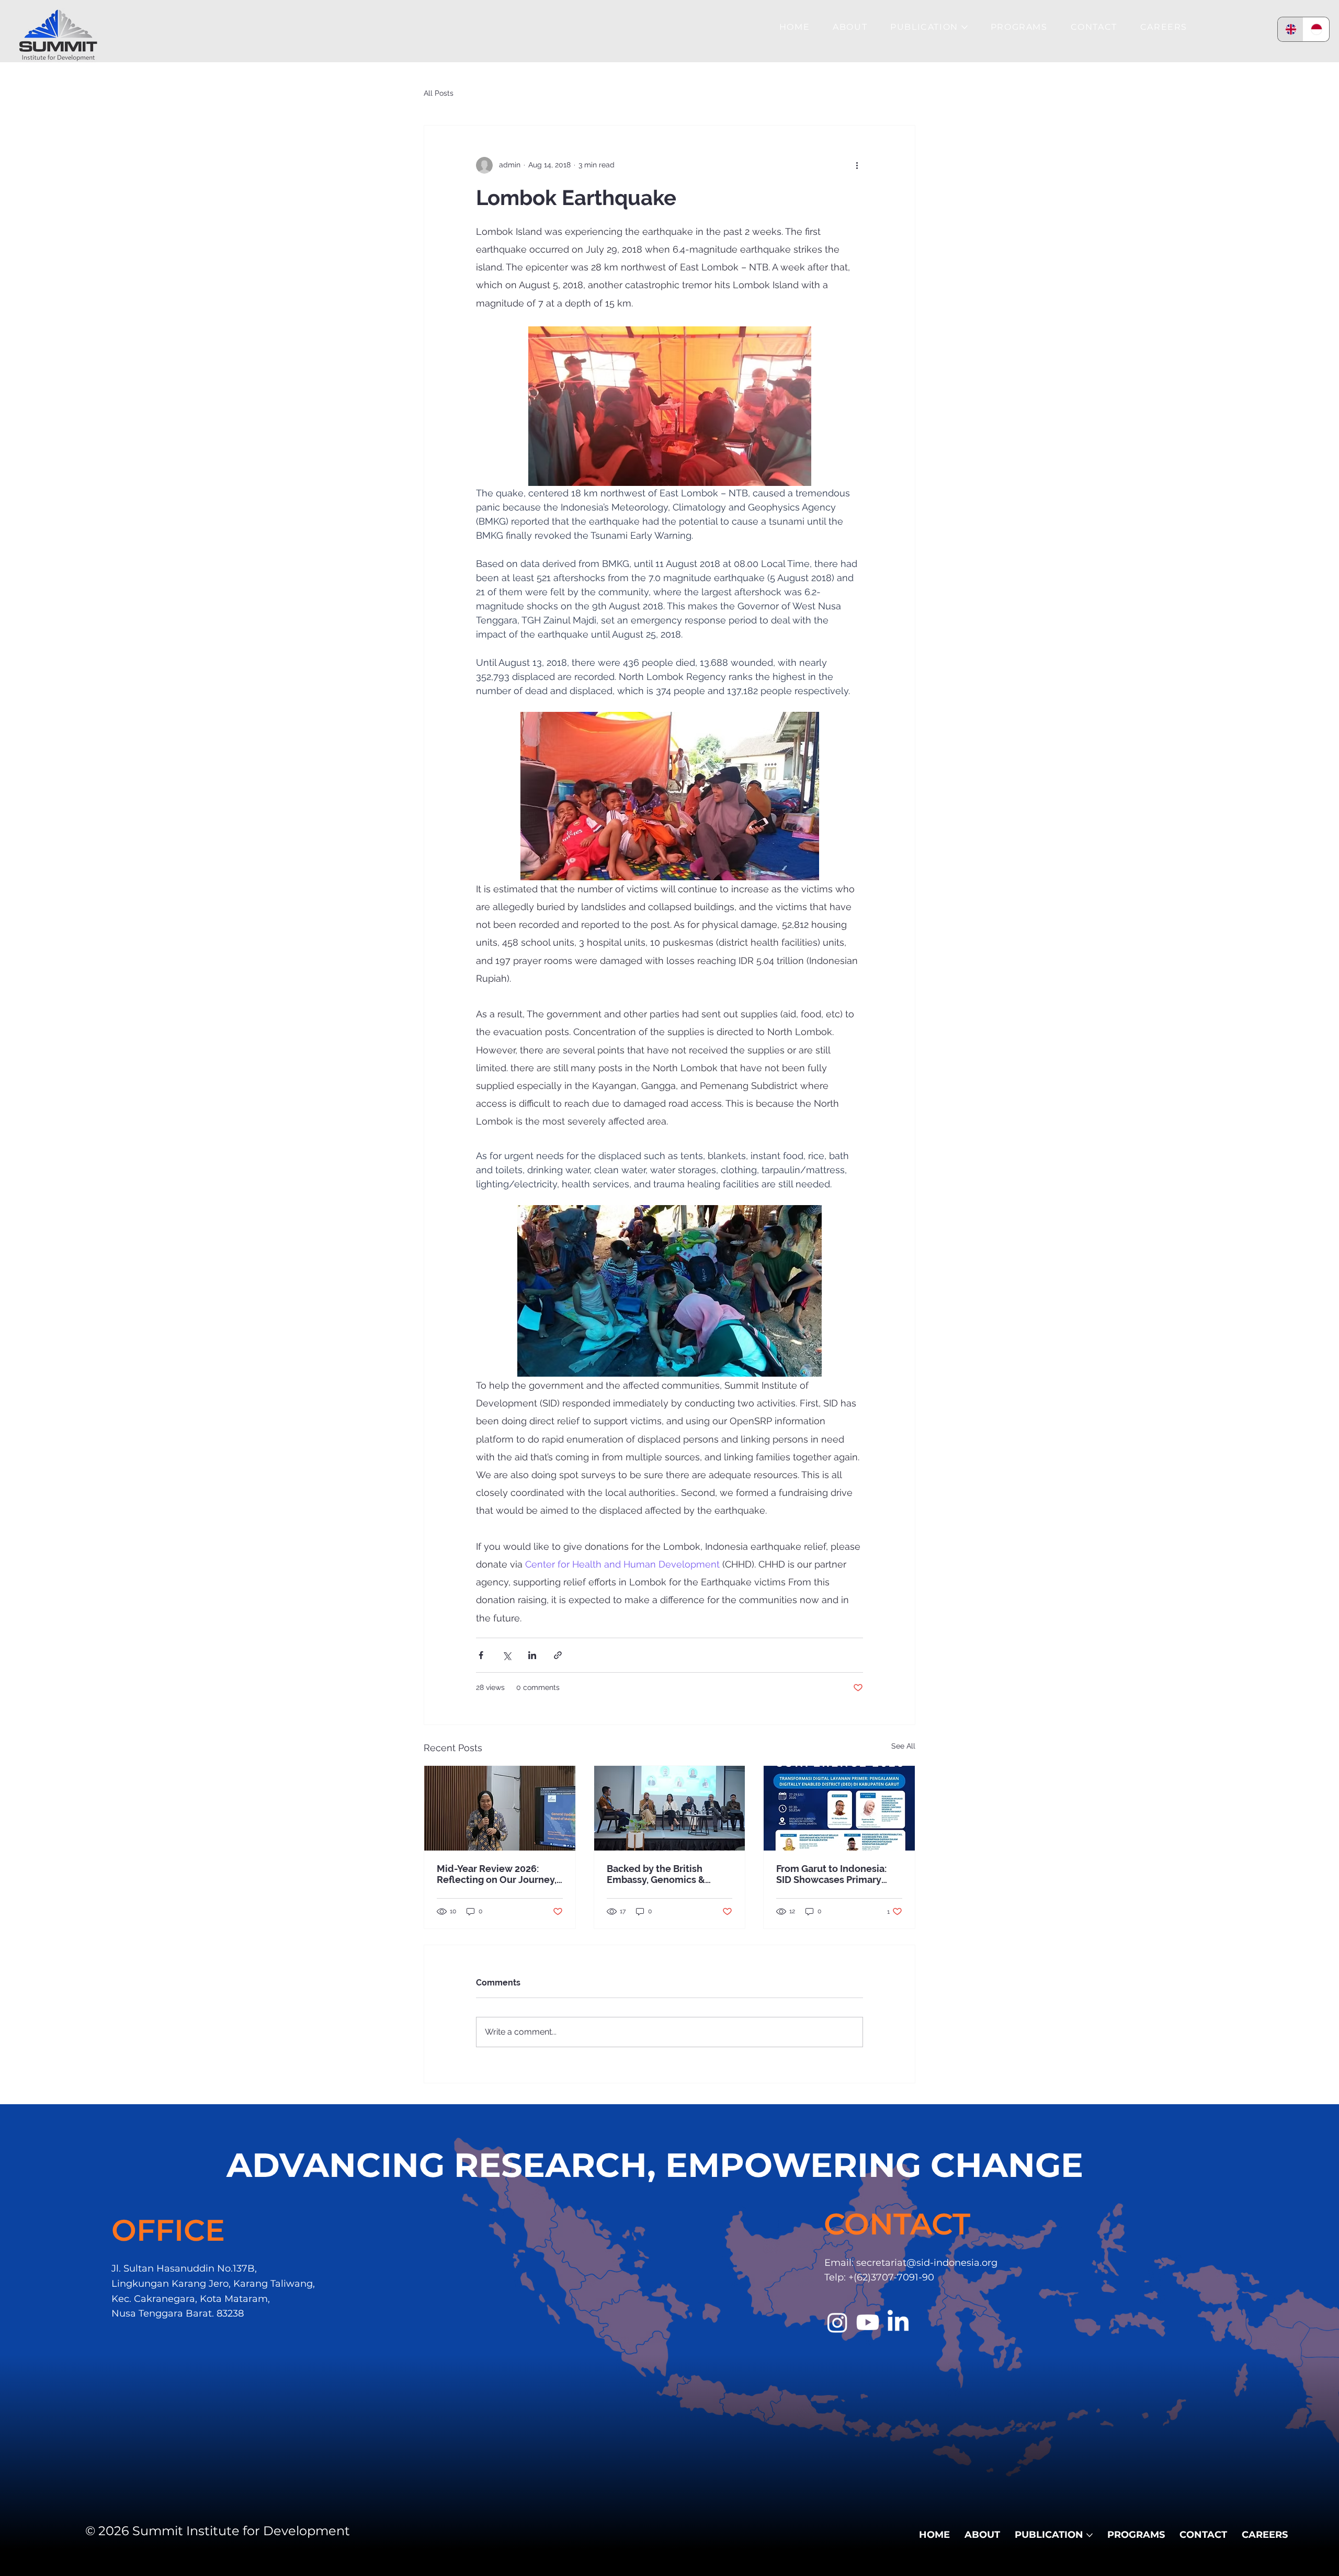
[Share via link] (558, 1655)
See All (903, 1746)
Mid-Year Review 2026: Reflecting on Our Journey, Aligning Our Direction (497, 1874)
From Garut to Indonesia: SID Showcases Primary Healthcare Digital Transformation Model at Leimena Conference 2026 (836, 1874)
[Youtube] (868, 2322)
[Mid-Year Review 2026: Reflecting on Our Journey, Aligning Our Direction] (500, 1808)
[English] (1291, 29)
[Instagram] (837, 2322)
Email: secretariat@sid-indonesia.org (911, 2263)
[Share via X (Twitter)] (507, 1655)
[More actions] (857, 165)
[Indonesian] (1316, 29)
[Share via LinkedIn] (532, 1655)
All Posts (439, 93)
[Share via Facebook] (481, 1655)
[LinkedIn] (898, 2322)
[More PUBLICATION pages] (964, 27)
